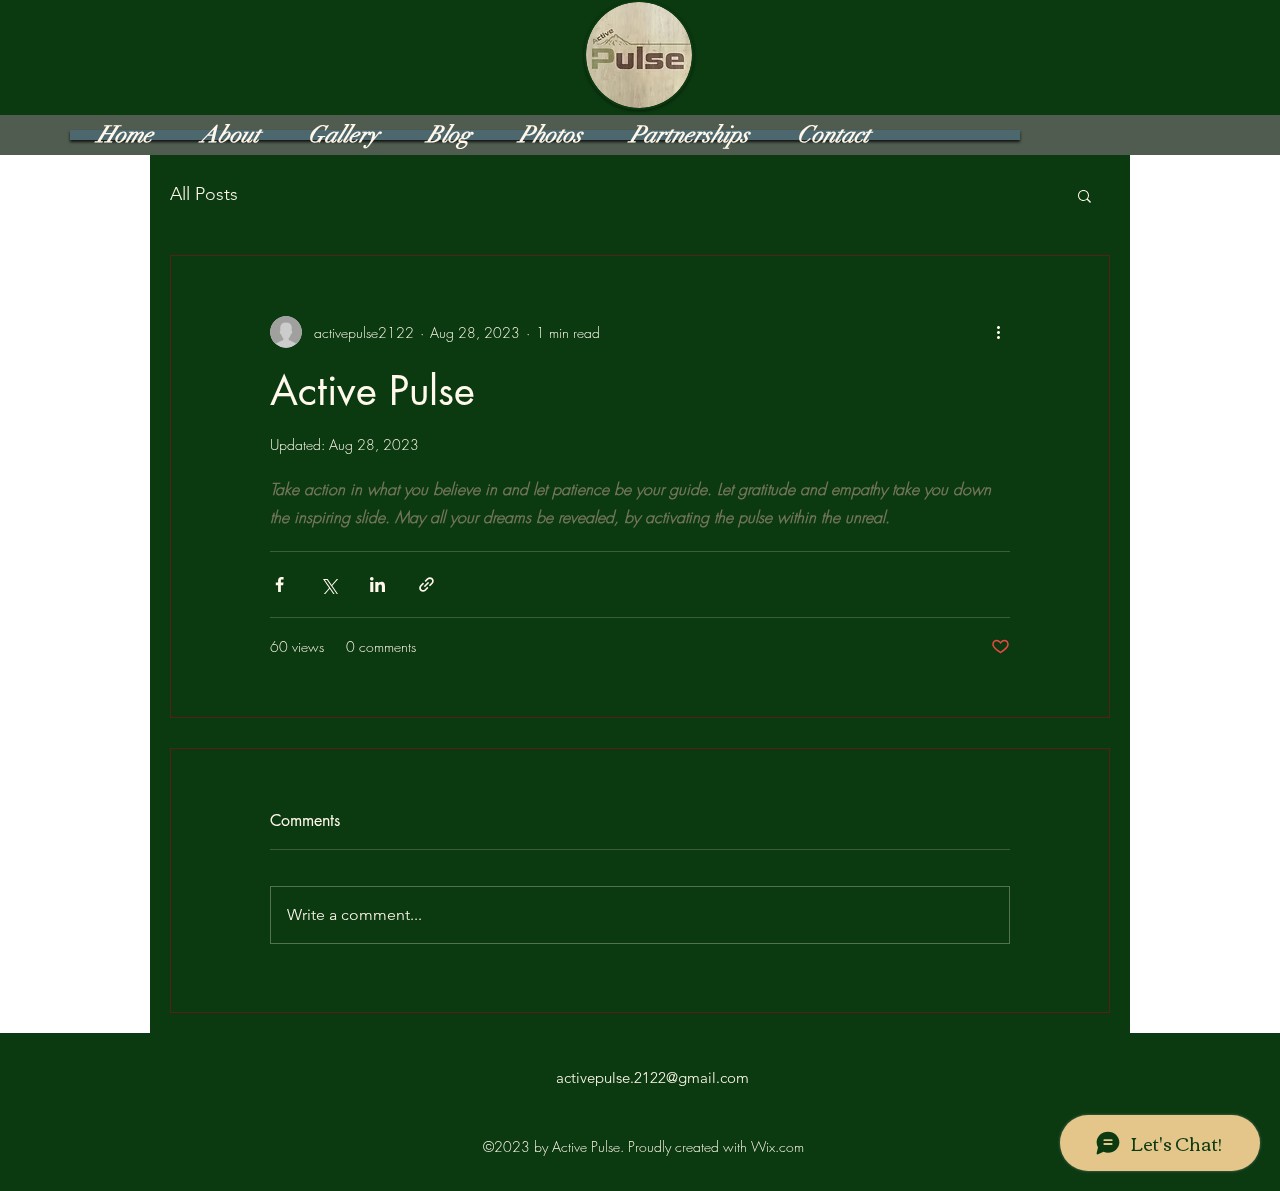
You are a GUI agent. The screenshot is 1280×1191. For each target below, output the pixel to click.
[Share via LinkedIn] (377, 584)
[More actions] (998, 332)
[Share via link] (426, 584)
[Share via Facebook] (279, 584)
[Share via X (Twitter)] (328, 584)
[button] (1084, 195)
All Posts (204, 194)
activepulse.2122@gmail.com (652, 1077)
